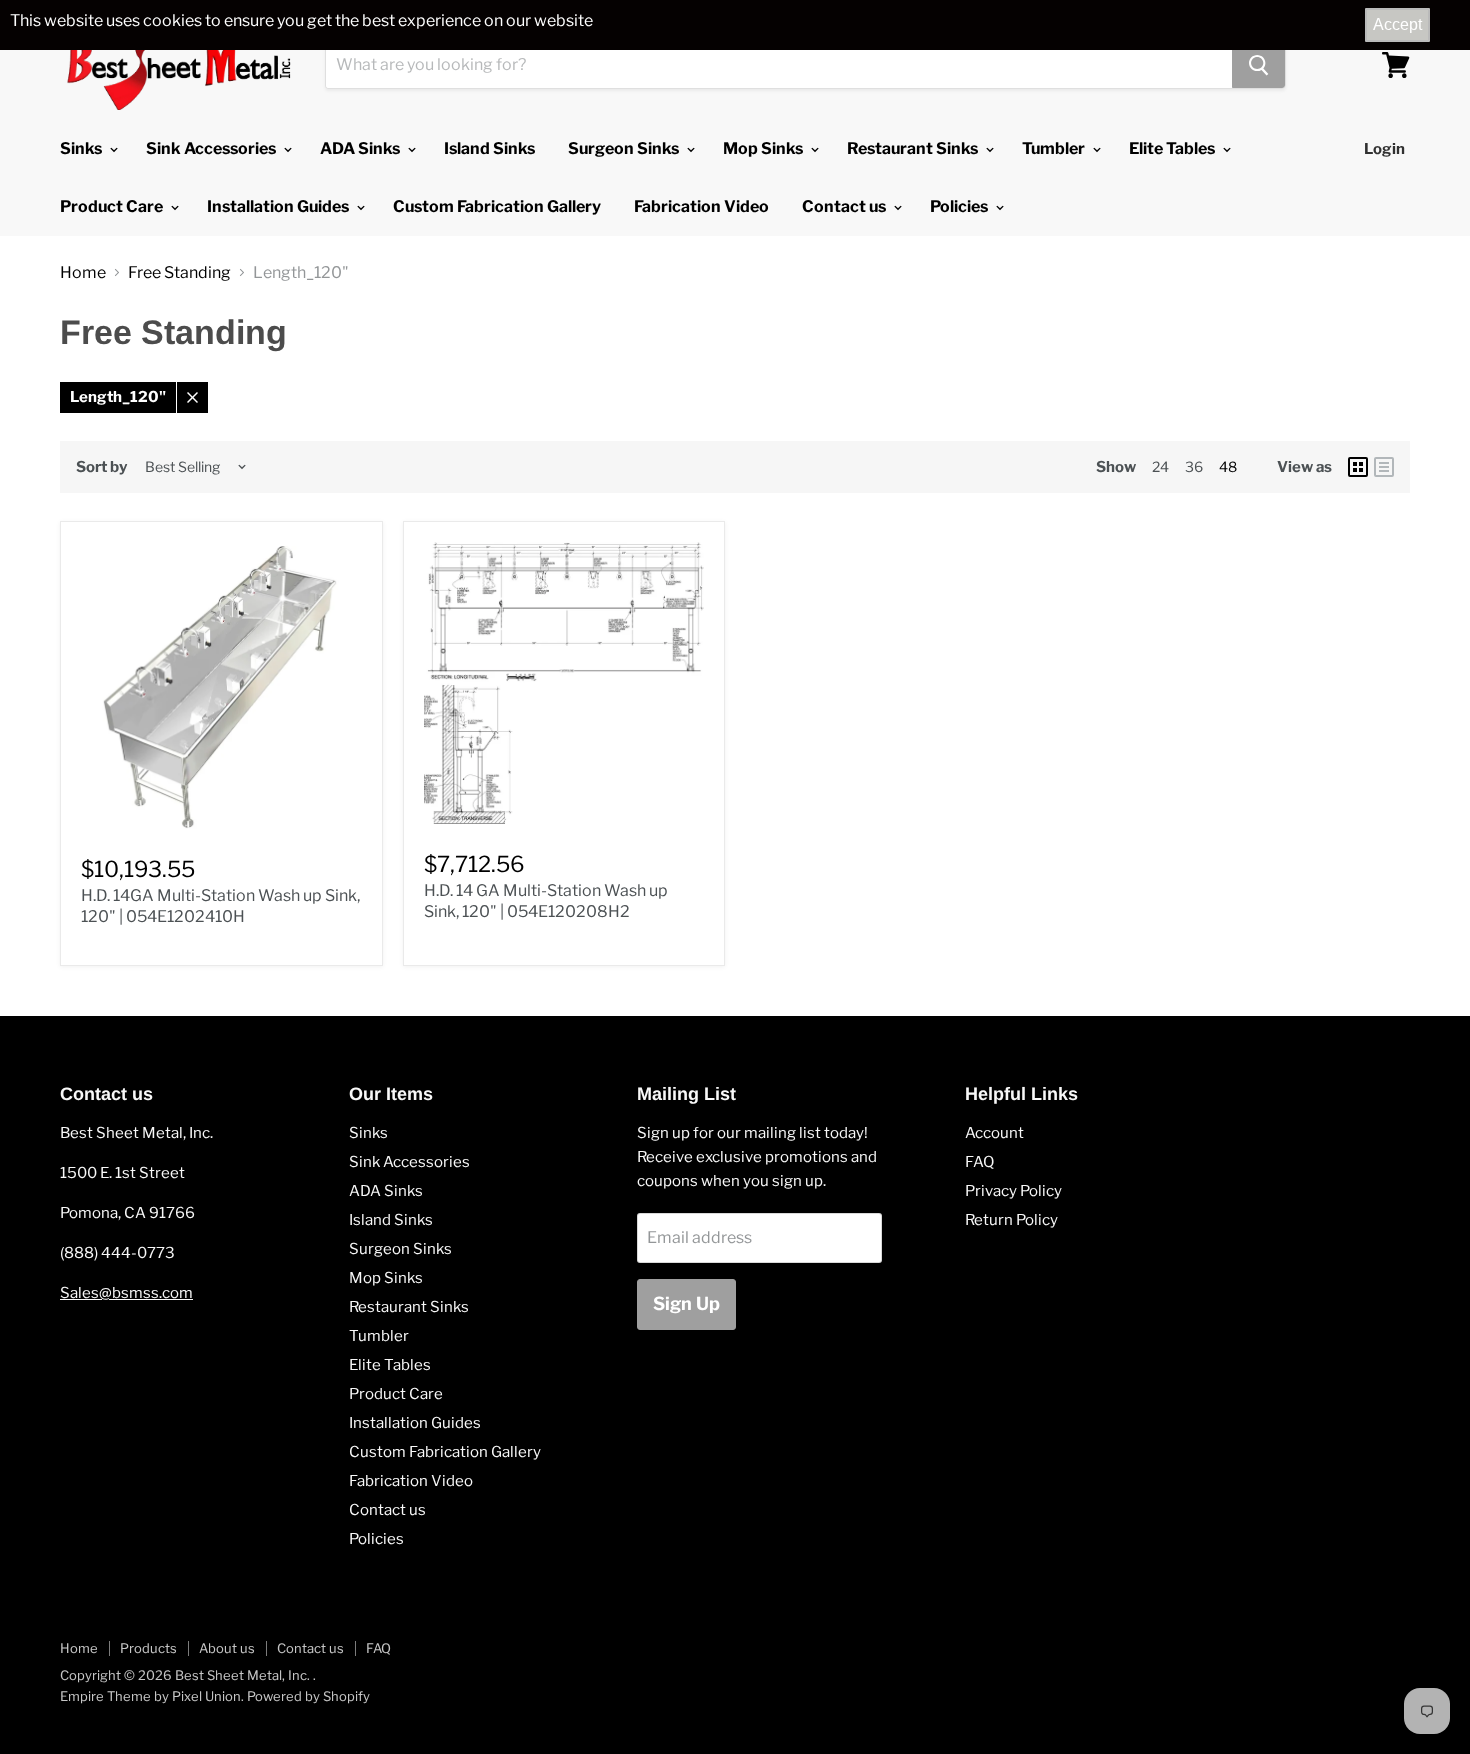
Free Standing (179, 273)
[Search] (1258, 65)
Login (1384, 149)
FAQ (979, 1162)
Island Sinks (489, 148)
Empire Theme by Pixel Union (150, 1696)
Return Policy (1011, 1220)
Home (83, 273)
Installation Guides (279, 206)
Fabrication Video (701, 206)
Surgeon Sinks (625, 148)
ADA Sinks (361, 148)
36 (1194, 466)
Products (148, 1648)
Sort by (101, 467)
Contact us (845, 206)
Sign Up (686, 1303)
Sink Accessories (212, 148)
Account (994, 1133)
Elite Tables (1173, 148)
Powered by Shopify (308, 1696)
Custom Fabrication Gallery (497, 206)
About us (227, 1648)
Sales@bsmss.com (126, 1293)
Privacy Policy (1013, 1191)
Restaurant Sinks (914, 148)
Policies (960, 206)
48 (1228, 466)
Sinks (82, 148)
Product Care (113, 206)
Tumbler (1055, 148)
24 (1160, 466)
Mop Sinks (764, 148)
